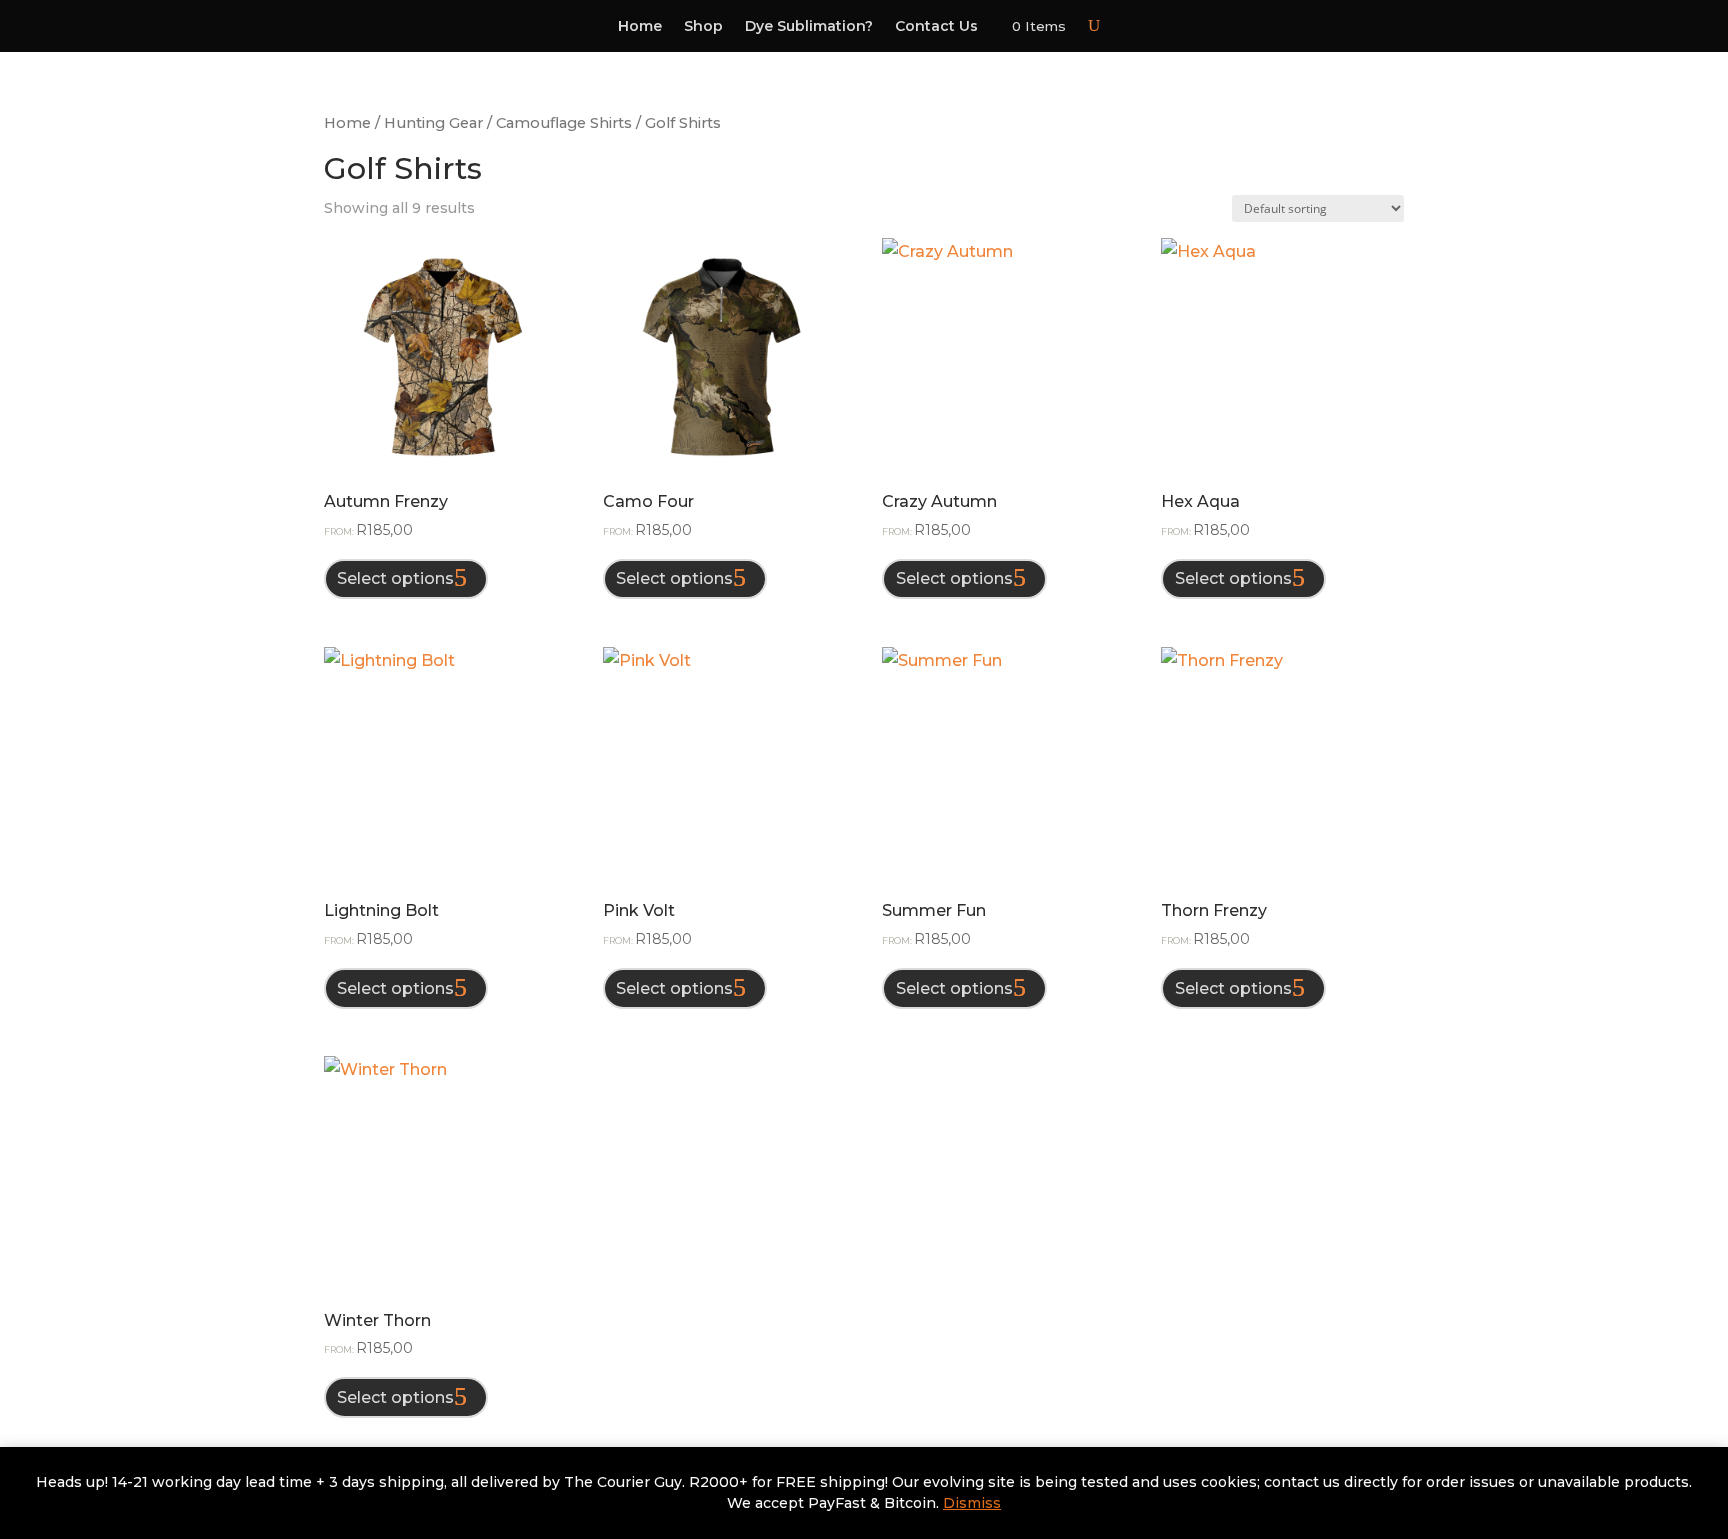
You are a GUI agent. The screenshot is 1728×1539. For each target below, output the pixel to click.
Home (640, 27)
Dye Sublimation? (809, 27)
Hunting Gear (433, 123)
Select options (395, 578)
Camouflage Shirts (564, 123)
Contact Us (936, 27)
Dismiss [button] (972, 1503)
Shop (703, 27)
